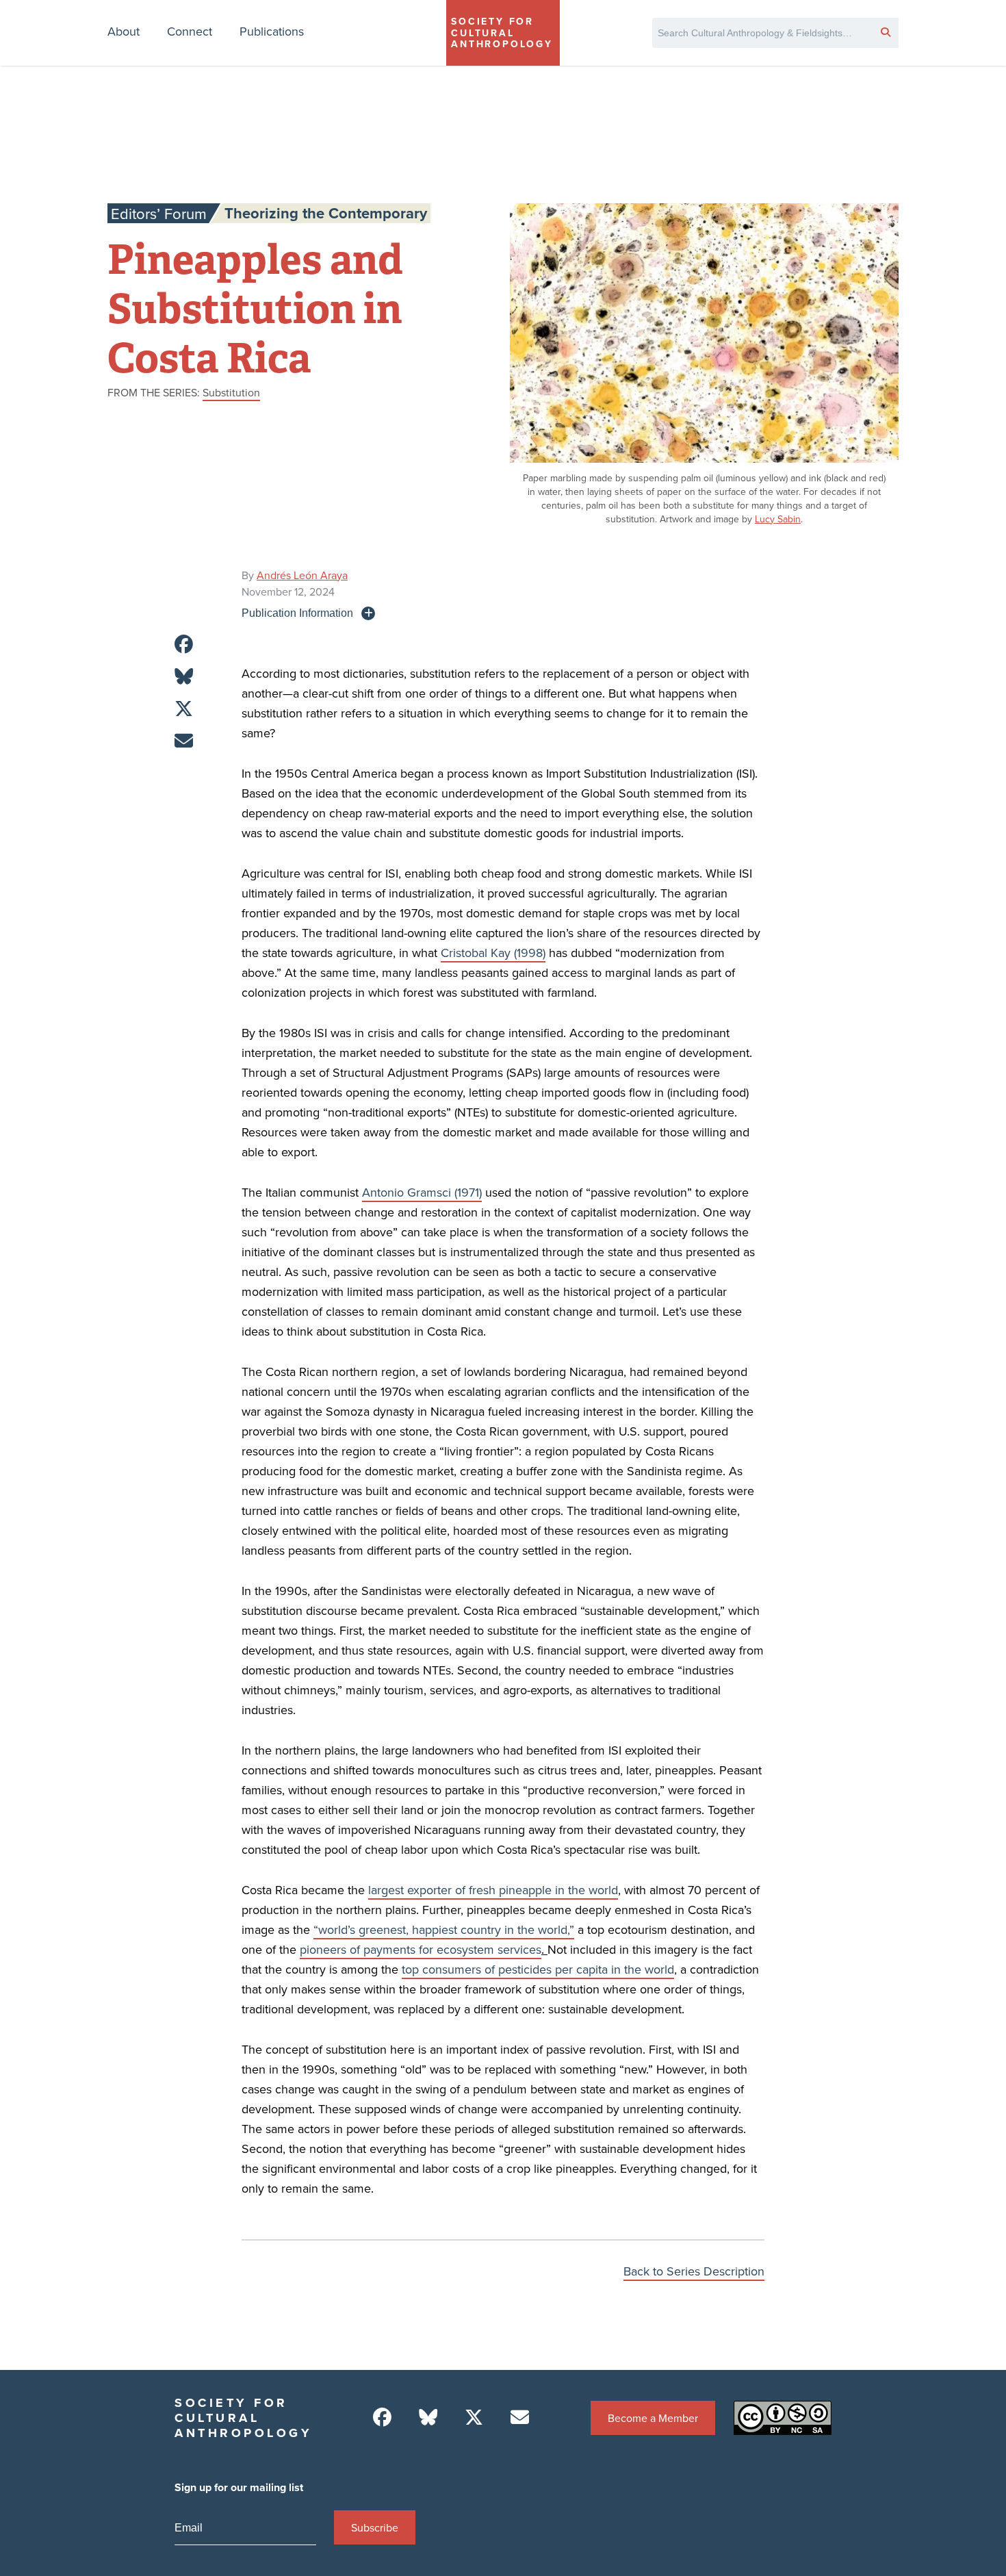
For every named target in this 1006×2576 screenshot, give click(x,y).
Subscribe (375, 2527)
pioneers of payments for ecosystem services (421, 1949)
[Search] (886, 31)
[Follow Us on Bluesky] (428, 2418)
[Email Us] (520, 2418)
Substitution (231, 392)
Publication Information (297, 613)
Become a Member (653, 2418)
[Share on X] (184, 709)
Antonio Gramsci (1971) (422, 1192)
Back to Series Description (694, 2271)
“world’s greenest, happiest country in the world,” (444, 1929)
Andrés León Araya (302, 575)
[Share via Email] (184, 741)
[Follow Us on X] (474, 2418)
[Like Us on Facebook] (382, 2418)
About (124, 31)
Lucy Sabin (778, 519)
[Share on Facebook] (184, 645)
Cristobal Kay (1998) (493, 953)
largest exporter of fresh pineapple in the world (493, 1890)
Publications (272, 31)
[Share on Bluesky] (184, 677)
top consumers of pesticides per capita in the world (538, 1969)
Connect (190, 31)
